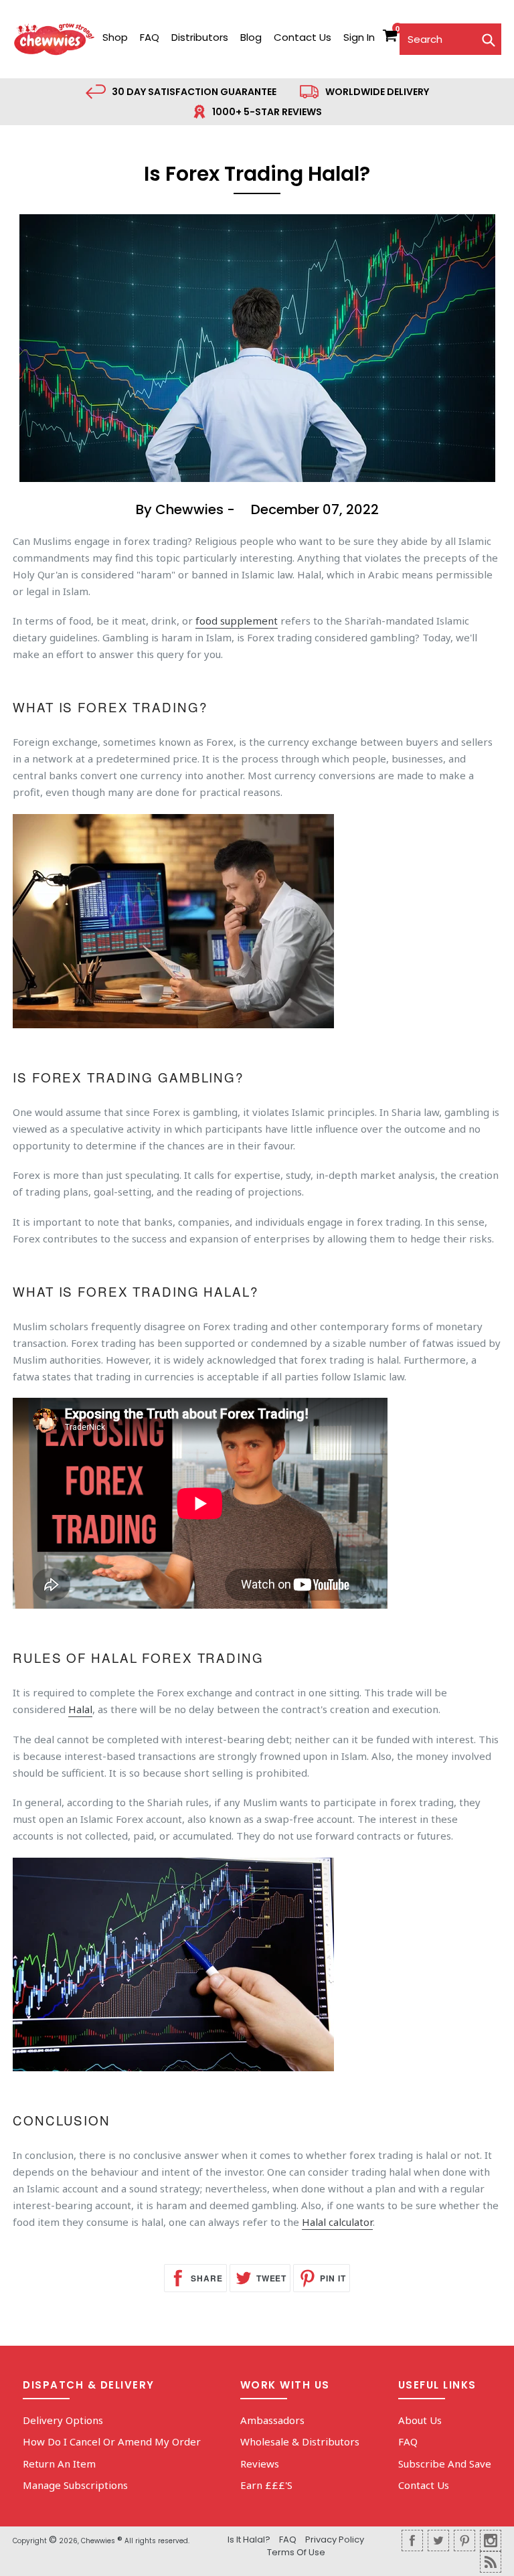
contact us (303, 37)
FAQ (150, 37)
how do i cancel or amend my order (112, 2441)
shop (115, 37)
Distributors (200, 37)
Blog (251, 37)
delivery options (63, 2420)
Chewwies (98, 2541)
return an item (59, 2464)
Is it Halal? (249, 2540)
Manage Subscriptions (75, 2485)
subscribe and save (445, 2464)
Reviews (260, 2464)
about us (420, 2420)
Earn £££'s (266, 2485)
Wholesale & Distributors (300, 2441)
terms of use (296, 2552)
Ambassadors (272, 2420)
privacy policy (335, 2540)
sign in (359, 37)
